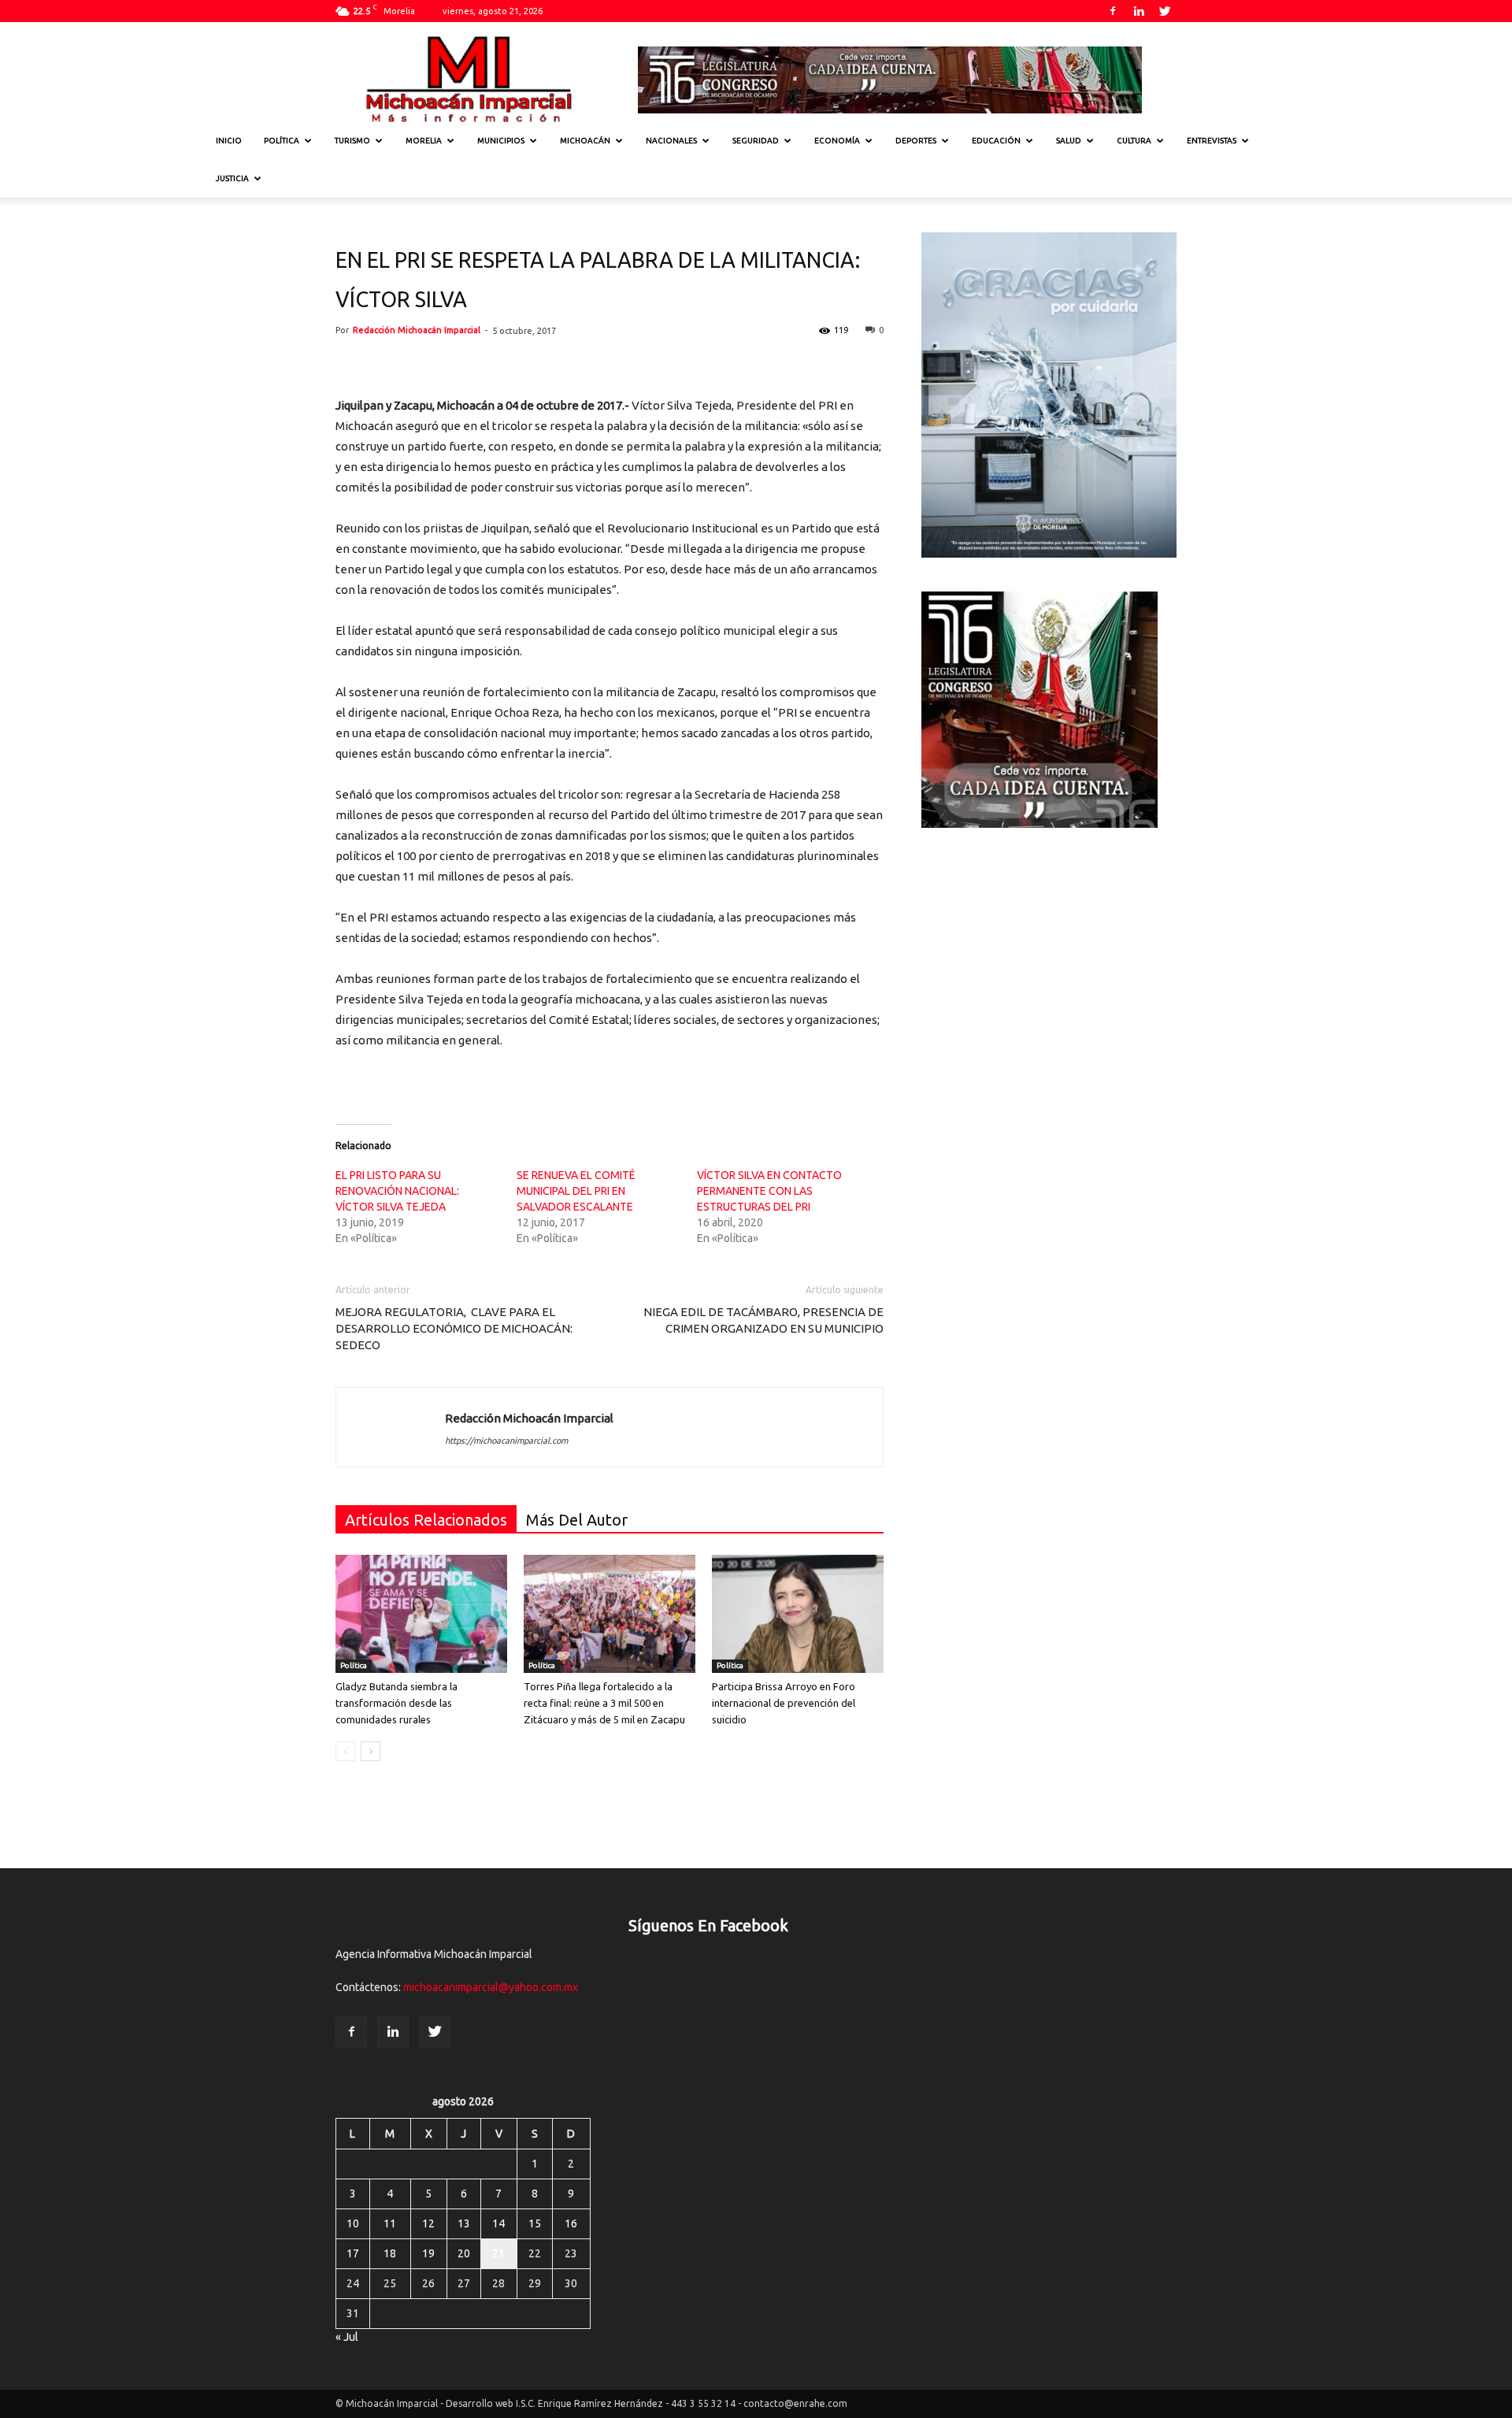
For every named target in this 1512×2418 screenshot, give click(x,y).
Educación (996, 141)
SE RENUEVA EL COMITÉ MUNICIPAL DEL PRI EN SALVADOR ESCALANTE (576, 1191)
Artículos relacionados (426, 1520)
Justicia (232, 178)
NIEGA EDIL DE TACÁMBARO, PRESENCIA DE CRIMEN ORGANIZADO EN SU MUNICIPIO (763, 1320)
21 (498, 2253)
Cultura (1134, 141)
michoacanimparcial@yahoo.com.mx (491, 1987)
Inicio (229, 141)
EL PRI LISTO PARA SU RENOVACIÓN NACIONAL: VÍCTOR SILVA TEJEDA (397, 1191)
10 (353, 2223)
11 (390, 2223)
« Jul (347, 2337)
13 (464, 2223)
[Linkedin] (1139, 11)
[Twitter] (1165, 11)
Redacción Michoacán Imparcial (417, 330)
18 (390, 2253)
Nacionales (671, 141)
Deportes (916, 141)
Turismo (352, 141)
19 (428, 2253)
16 (571, 2223)
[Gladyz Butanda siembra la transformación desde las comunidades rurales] (421, 1614)
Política (282, 141)
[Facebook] (1113, 11)
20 (464, 2253)
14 (498, 2223)
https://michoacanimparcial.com (506, 1441)
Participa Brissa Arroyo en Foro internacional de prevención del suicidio (784, 1703)
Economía (837, 141)
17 (353, 2253)
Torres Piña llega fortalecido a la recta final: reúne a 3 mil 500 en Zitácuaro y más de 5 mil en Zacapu (604, 1703)
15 (535, 2223)
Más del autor (577, 1520)
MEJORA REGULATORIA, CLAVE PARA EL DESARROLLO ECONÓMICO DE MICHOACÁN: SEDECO (454, 1328)
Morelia (424, 141)
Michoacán (585, 141)
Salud (1069, 141)
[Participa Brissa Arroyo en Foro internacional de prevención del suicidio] (798, 1614)
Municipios (501, 141)
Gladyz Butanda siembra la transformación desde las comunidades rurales (397, 1703)
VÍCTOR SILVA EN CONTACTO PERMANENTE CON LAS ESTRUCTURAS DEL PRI (769, 1191)
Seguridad (756, 141)
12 (428, 2223)
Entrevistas (1212, 141)
